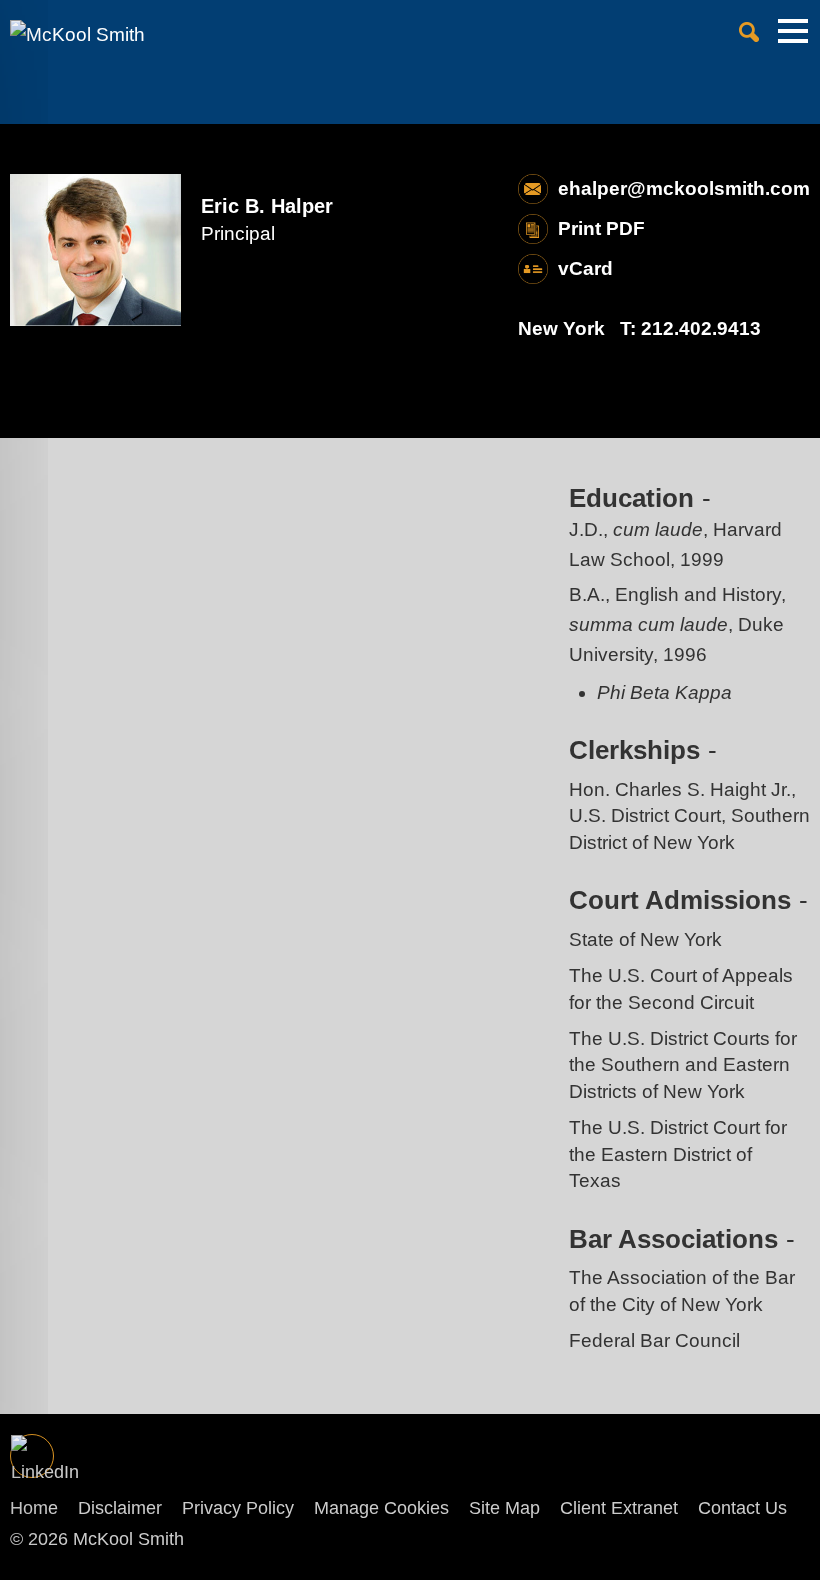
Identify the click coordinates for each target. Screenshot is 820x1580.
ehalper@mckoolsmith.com (684, 188)
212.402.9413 (701, 328)
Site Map (504, 1508)
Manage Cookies (381, 1508)
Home (34, 1508)
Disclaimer (120, 1508)
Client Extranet (619, 1508)
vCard (585, 268)
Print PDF (601, 228)
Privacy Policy (238, 1508)
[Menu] (793, 40)
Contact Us (742, 1508)
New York (561, 328)
